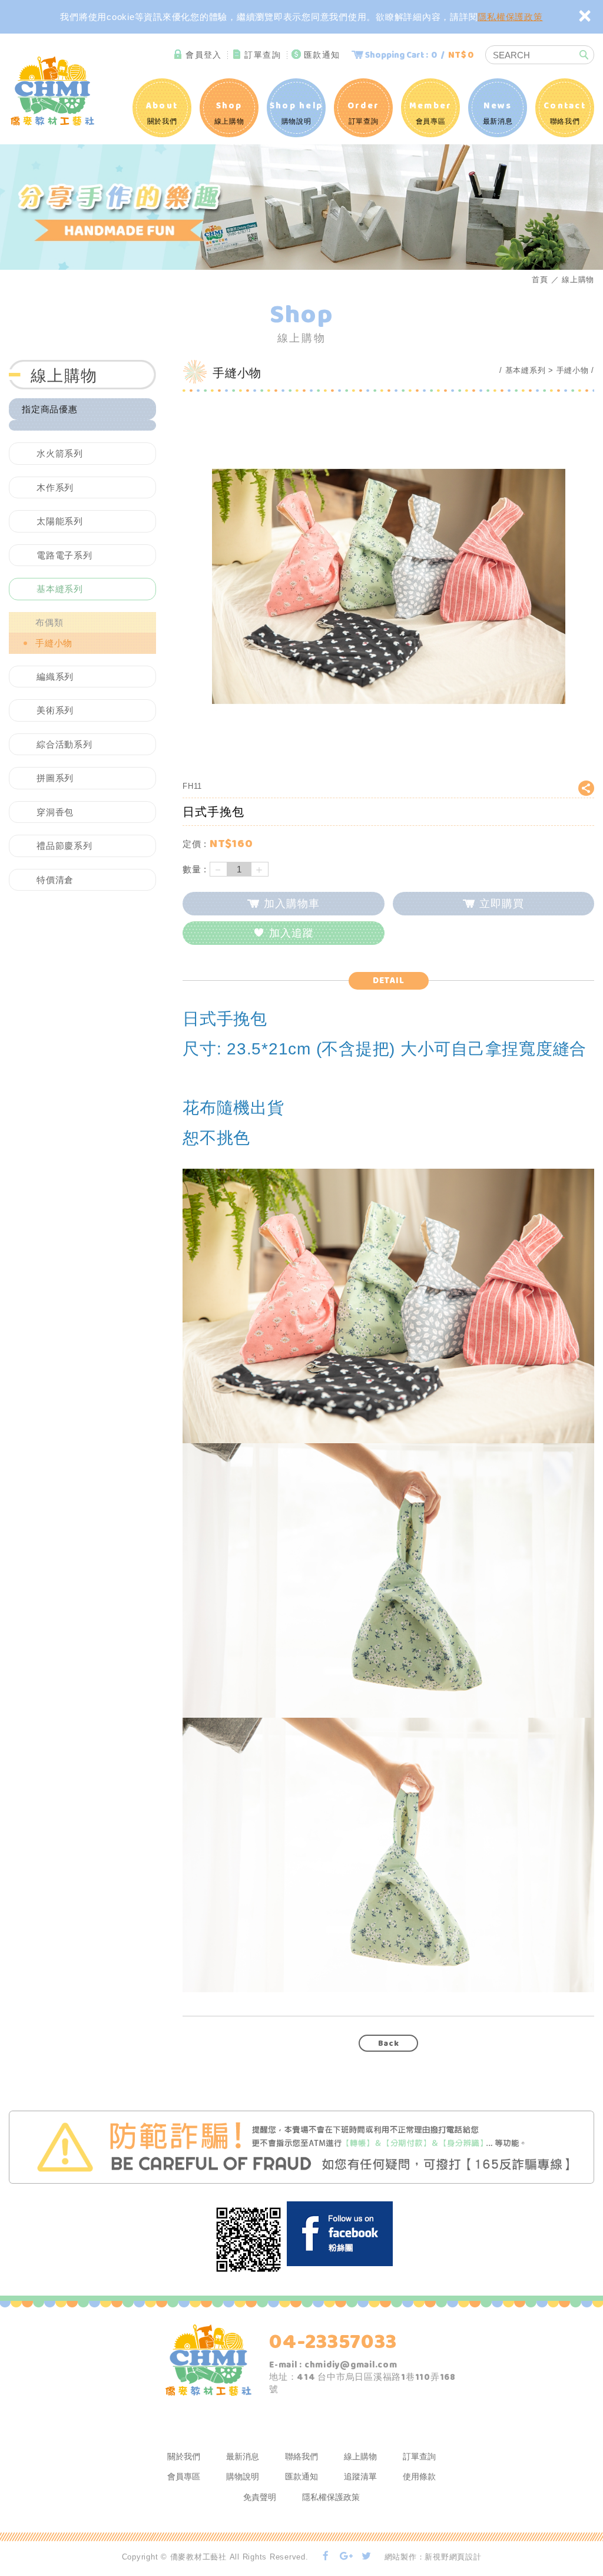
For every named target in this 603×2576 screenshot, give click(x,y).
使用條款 (419, 2476)
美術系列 (55, 710)
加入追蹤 (291, 933)
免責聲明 (260, 2497)
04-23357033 (333, 2342)
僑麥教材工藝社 (53, 90)
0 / (419, 55)
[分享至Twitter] (367, 2557)
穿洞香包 (55, 812)
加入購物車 (292, 904)
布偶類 (49, 622)
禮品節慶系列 (64, 846)
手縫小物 (54, 643)
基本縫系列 (60, 589)
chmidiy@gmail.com (351, 2365)
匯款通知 (322, 55)
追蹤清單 (360, 2476)
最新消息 (498, 112)
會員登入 (204, 55)
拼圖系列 (55, 778)
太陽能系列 (60, 521)
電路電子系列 (64, 555)
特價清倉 (55, 880)
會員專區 (431, 112)
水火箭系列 (60, 453)
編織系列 (55, 677)
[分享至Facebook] (326, 2557)
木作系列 (55, 487)
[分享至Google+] (346, 2557)
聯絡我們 (565, 112)
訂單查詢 (263, 55)
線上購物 (229, 112)
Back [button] (389, 2043)
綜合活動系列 (64, 744)
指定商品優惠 (50, 409)
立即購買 (502, 904)
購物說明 (296, 112)
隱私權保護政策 (510, 17)
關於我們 (162, 112)
